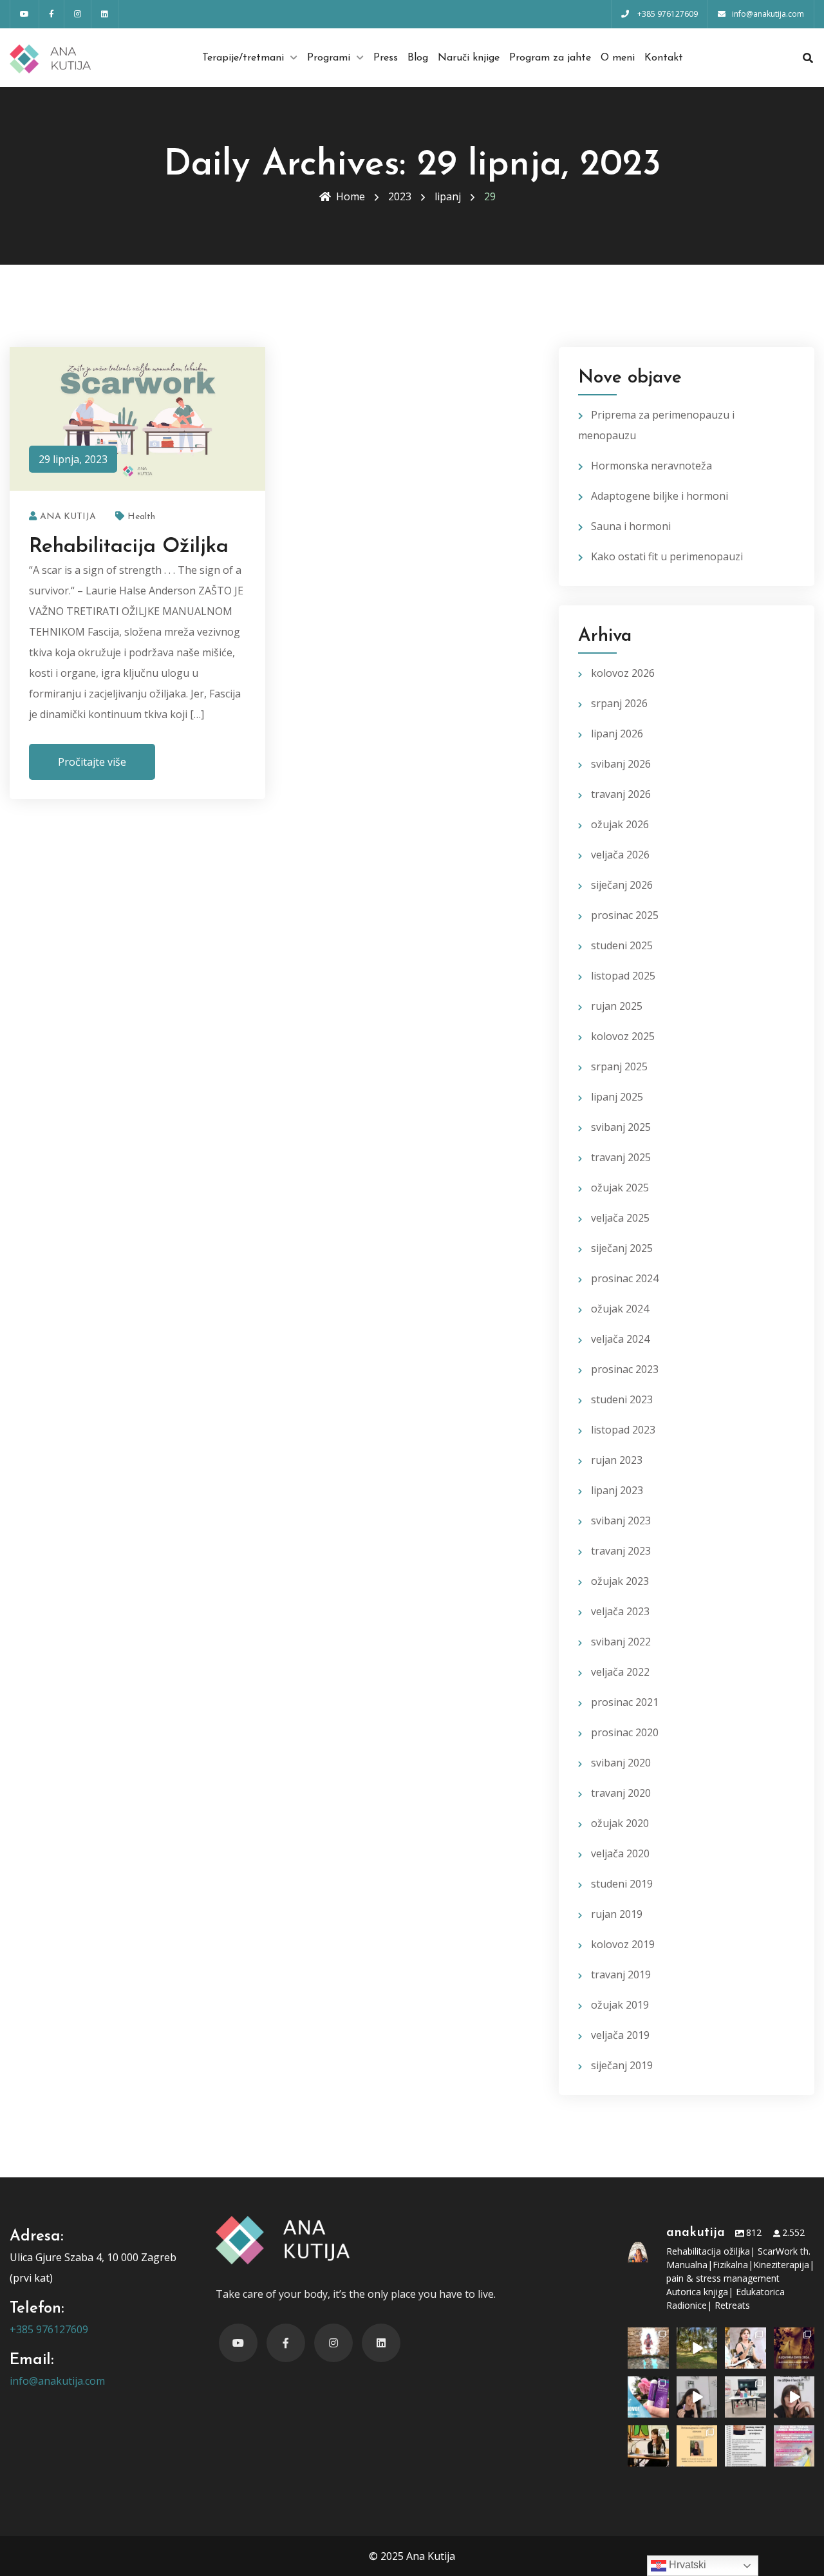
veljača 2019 (620, 2035)
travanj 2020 (621, 1793)
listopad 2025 (623, 976)
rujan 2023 (617, 1460)
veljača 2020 (620, 1853)
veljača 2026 (620, 855)
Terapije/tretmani (243, 58)
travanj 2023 (621, 1551)
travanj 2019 (621, 1975)
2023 (400, 196)
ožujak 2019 (620, 2005)
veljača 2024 (620, 1339)
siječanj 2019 (622, 2065)
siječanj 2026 (622, 885)
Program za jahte (550, 58)
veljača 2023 (620, 1611)
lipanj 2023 (617, 1490)
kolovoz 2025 (623, 1036)
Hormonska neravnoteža (651, 466)
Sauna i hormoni (631, 526)
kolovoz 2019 (623, 1944)
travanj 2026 (621, 794)
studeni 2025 (622, 945)
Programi (329, 58)
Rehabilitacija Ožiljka (129, 547)
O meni (618, 58)
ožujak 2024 (620, 1309)
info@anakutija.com (57, 2381)
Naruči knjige (469, 58)
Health (141, 517)
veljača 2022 (620, 1672)
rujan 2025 (617, 1006)
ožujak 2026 (620, 824)
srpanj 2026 (619, 703)
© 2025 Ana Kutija (412, 2556)
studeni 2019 (622, 1884)
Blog (418, 58)
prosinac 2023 (625, 1369)
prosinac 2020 (625, 1732)
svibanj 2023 (621, 1520)
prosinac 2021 (625, 1702)
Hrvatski (686, 2565)
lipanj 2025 (617, 1097)
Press (386, 58)
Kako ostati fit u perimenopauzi (667, 556)
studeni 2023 (622, 1399)
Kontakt (664, 58)
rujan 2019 (617, 1914)
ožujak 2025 (620, 1188)
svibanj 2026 (621, 764)
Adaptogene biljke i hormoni (660, 496)
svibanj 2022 (621, 1642)
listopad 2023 (623, 1430)
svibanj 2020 (621, 1763)
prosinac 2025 (625, 915)
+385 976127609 (49, 2329)
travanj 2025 (621, 1157)
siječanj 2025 (622, 1248)
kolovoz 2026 (623, 673)
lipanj (448, 196)
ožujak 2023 (620, 1581)
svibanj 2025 (621, 1127)
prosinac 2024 (625, 1278)
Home (351, 196)
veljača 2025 (620, 1218)
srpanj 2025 (619, 1066)
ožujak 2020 (620, 1823)
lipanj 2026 (617, 734)
